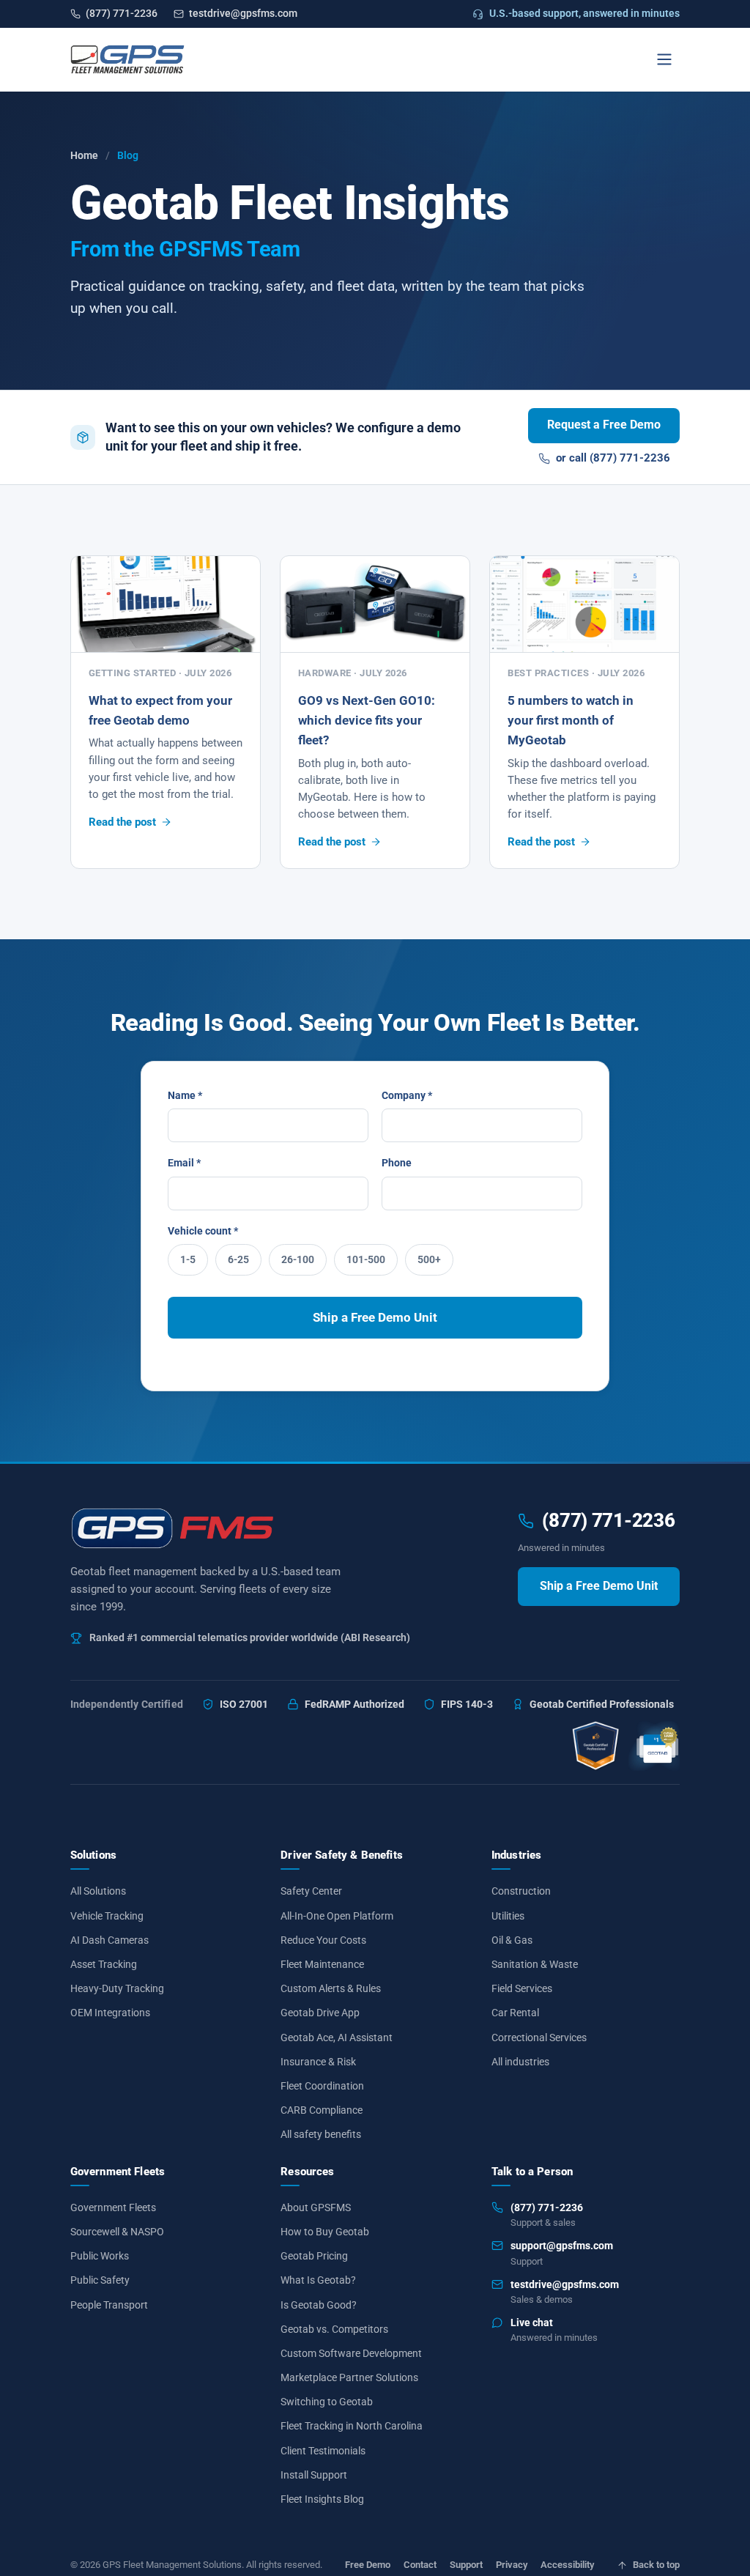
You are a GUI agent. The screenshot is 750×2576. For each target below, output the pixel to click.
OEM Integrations (110, 2013)
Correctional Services (539, 2037)
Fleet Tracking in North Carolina (352, 2426)
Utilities (508, 1915)
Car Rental (515, 2013)
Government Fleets (113, 2207)
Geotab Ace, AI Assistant (337, 2037)
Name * (185, 1095)
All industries (520, 2061)
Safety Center (311, 1891)
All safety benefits (321, 2134)
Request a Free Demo (604, 425)
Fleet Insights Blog (322, 2499)
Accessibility (567, 2565)
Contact (420, 2565)
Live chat (532, 2323)
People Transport (109, 2304)
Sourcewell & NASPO (117, 2232)
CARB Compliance (322, 2110)
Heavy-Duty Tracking (117, 1988)
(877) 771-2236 (122, 13)
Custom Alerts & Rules (331, 1988)
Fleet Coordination (322, 2086)
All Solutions (98, 1891)
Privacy (512, 2565)
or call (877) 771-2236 (613, 458)
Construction (521, 1891)
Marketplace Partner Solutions (349, 2377)
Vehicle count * (203, 1231)
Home (84, 155)
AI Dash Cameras (109, 1939)
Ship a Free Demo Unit (375, 1317)
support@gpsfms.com (562, 2246)
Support (466, 2565)
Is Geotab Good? (319, 2304)
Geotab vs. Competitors (334, 2328)
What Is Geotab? (318, 2280)
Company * (407, 1095)
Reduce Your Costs (323, 1939)
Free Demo (368, 2565)
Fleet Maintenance (322, 1964)
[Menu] (664, 59)
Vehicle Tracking (107, 1915)
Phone (397, 1163)
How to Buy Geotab (325, 2232)
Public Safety (100, 2280)
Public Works (100, 2256)
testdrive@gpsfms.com (243, 13)
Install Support (314, 2474)
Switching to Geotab (327, 2402)
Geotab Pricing (314, 2256)
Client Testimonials (323, 2450)
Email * (184, 1163)
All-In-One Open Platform (337, 1915)
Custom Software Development (351, 2353)
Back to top (656, 2565)
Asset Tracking (104, 1964)
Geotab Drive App (320, 2013)
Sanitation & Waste (535, 1964)
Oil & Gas (512, 1939)
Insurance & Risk (318, 2061)
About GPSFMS (316, 2207)
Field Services (522, 1988)
